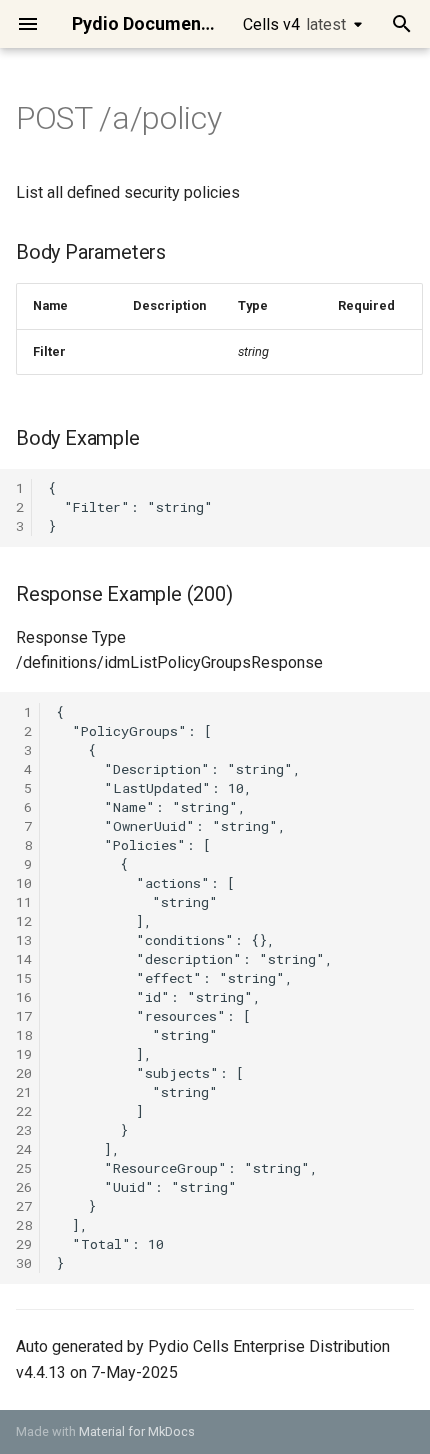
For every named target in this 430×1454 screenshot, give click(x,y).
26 (24, 1187)
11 (24, 902)
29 (24, 1244)
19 (24, 1054)
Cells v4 (294, 24)
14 (24, 959)
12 (24, 921)
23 (24, 1130)
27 (24, 1206)
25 (24, 1168)
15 (24, 978)
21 (24, 1092)
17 (24, 1016)
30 (24, 1263)
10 (24, 883)
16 (24, 997)
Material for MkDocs (137, 1431)
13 (24, 940)
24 (24, 1149)
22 (24, 1111)
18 (24, 1035)
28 (24, 1225)
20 (24, 1073)
